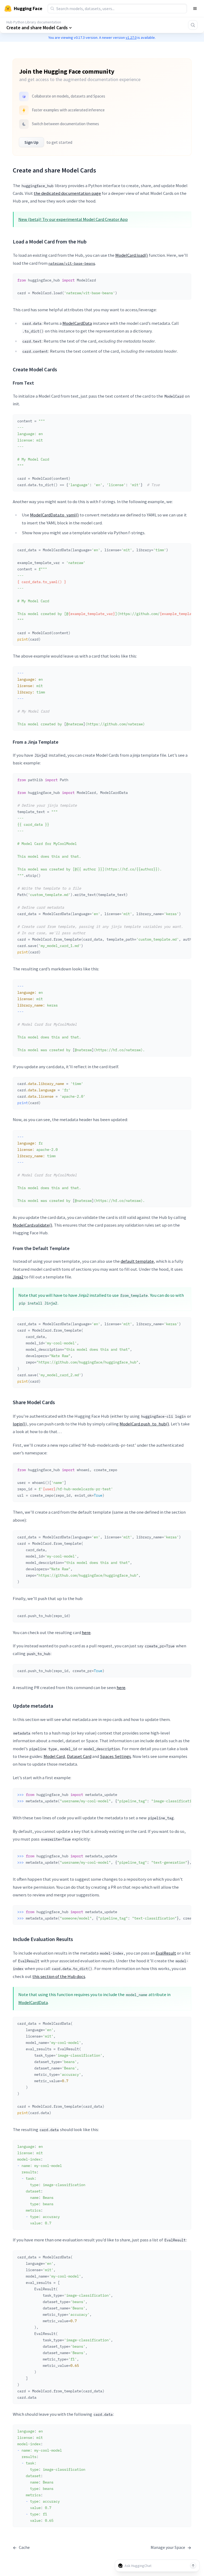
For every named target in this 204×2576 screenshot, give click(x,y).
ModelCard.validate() (33, 1225)
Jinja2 (18, 1277)
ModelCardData (77, 323)
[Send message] (193, 2566)
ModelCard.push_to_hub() (144, 1424)
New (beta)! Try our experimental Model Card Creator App (73, 219)
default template (137, 1261)
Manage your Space (171, 2547)
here (86, 1632)
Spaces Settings (115, 1756)
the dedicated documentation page (67, 193)
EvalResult (166, 1953)
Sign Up (31, 142)
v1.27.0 (131, 37)
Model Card (54, 1756)
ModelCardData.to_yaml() (54, 515)
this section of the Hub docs (59, 1976)
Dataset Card (79, 1756)
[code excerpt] (185, 279)
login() (19, 1424)
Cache (21, 2547)
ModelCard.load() (132, 255)
